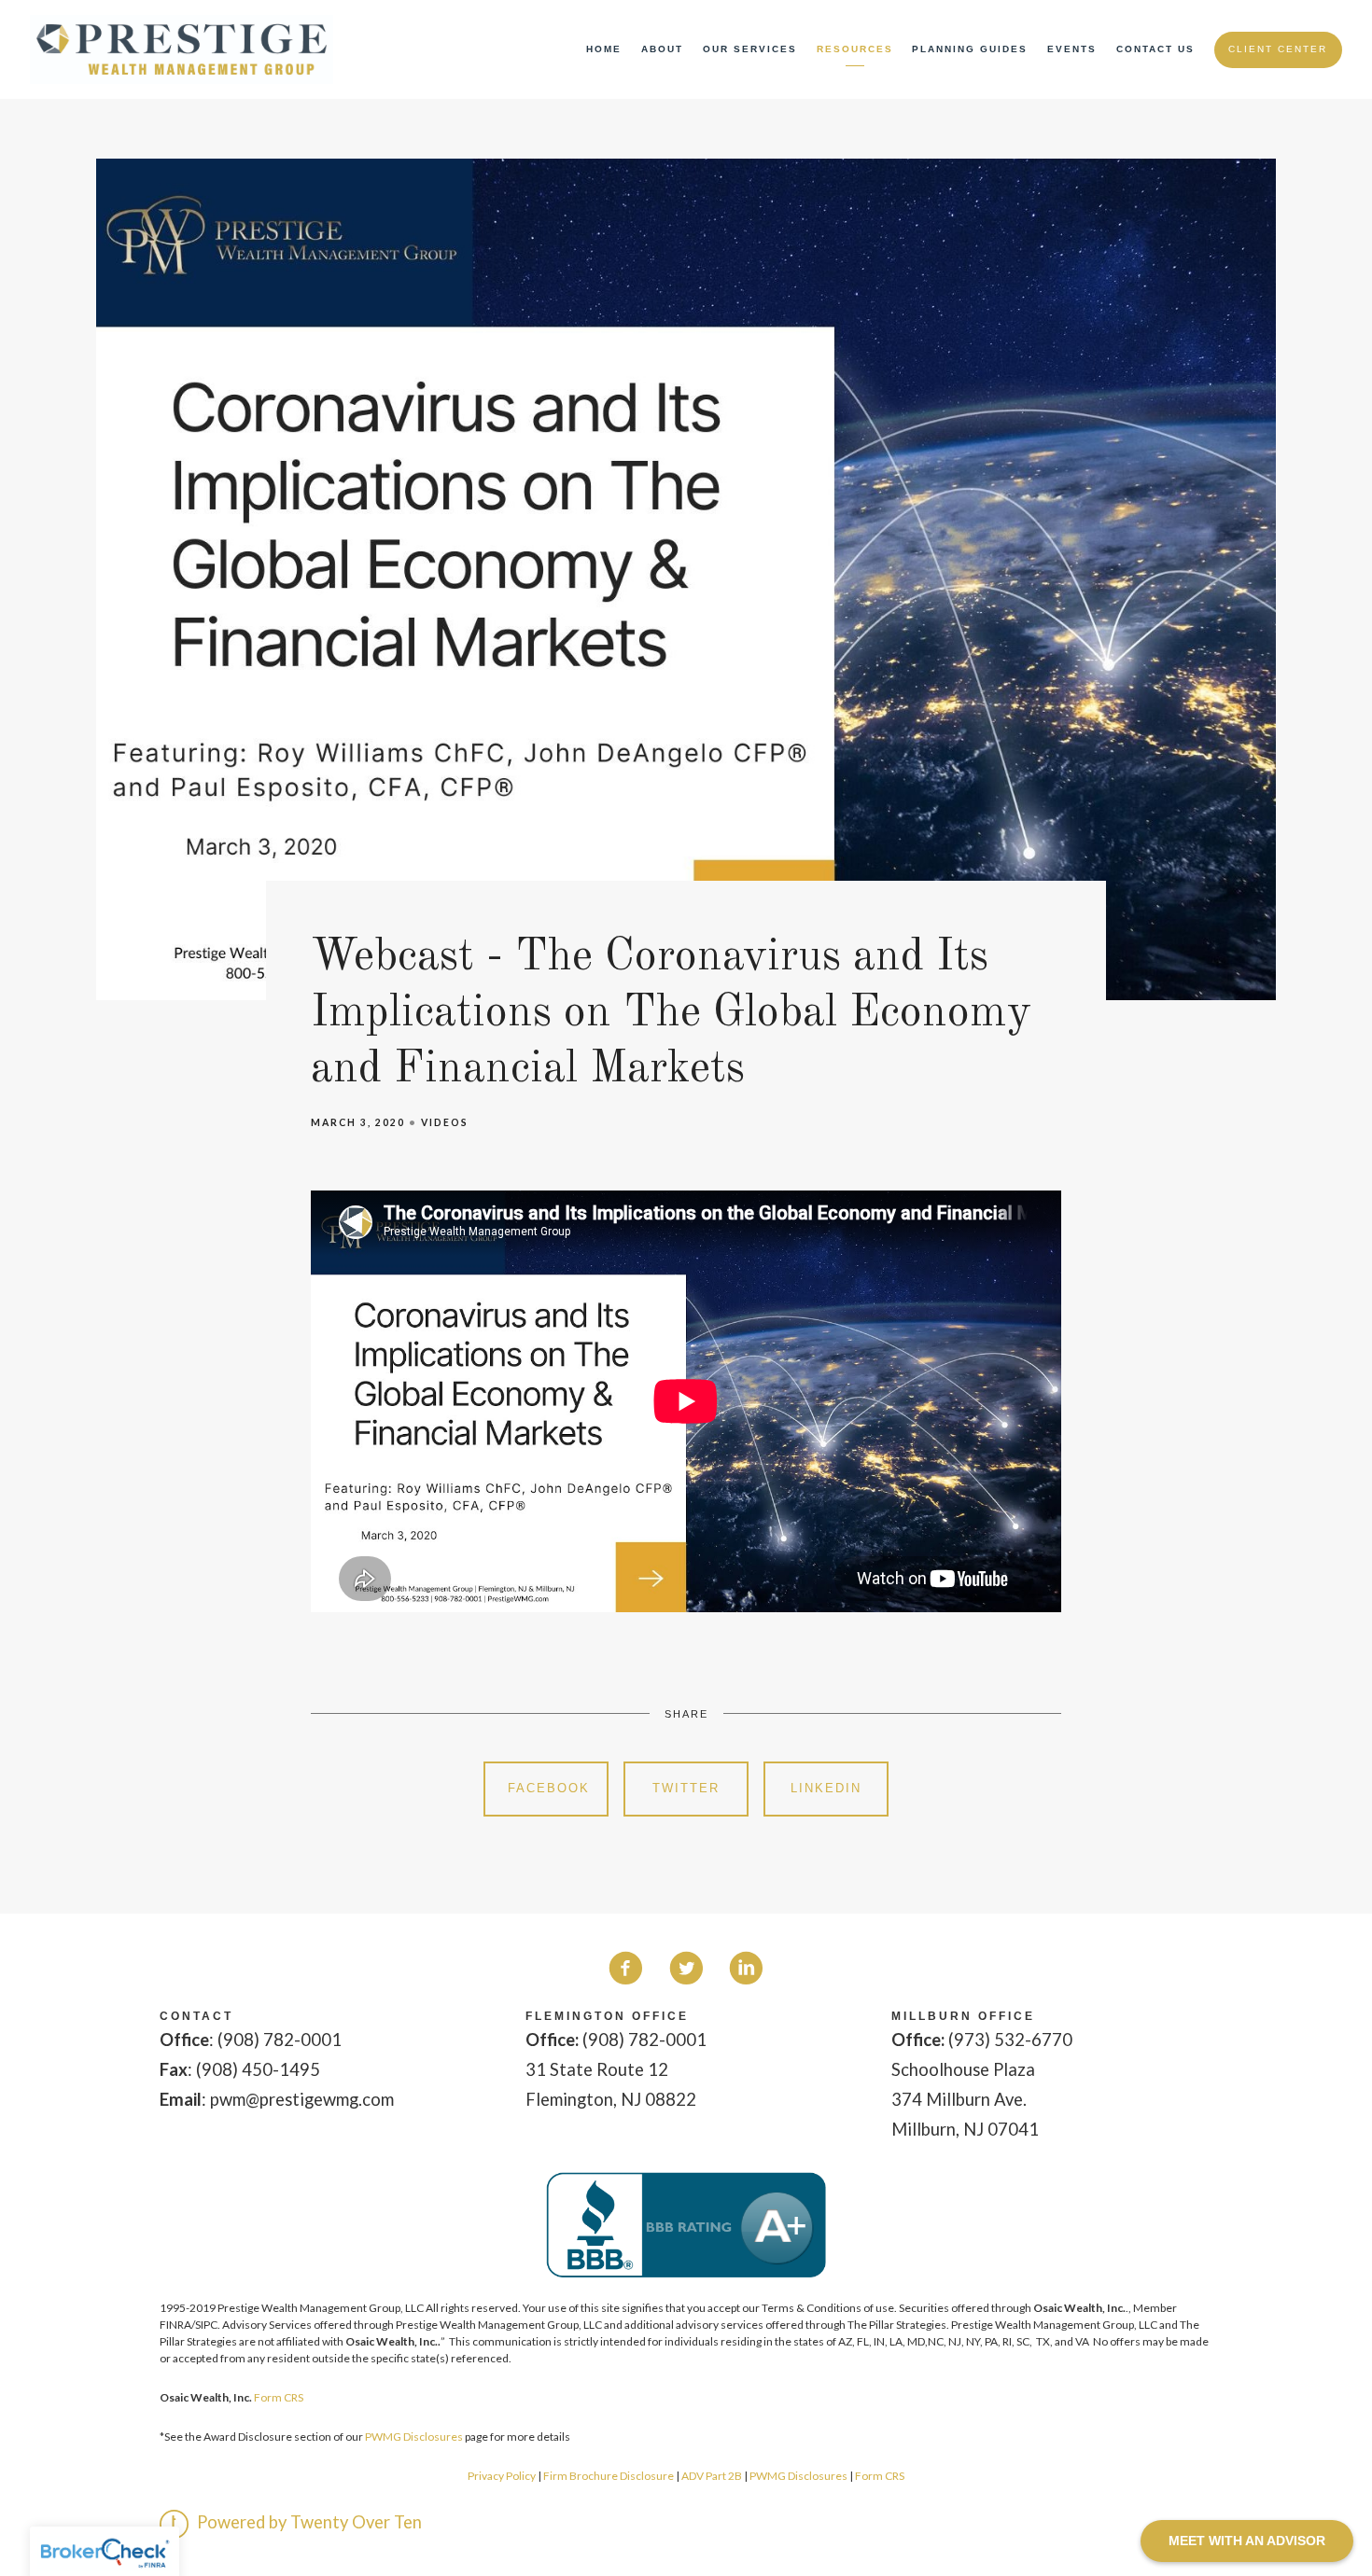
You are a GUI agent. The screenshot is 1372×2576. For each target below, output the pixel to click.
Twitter (686, 1788)
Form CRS (279, 2397)
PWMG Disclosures (414, 2437)
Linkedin (826, 1788)
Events (1072, 49)
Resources (855, 49)
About (662, 49)
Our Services (750, 49)
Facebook (549, 1788)
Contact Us (1155, 49)
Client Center (1278, 49)
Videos (445, 1122)
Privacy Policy (502, 2476)
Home (604, 49)
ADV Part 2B (712, 2476)
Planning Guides (970, 49)
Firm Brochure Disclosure (609, 2476)
